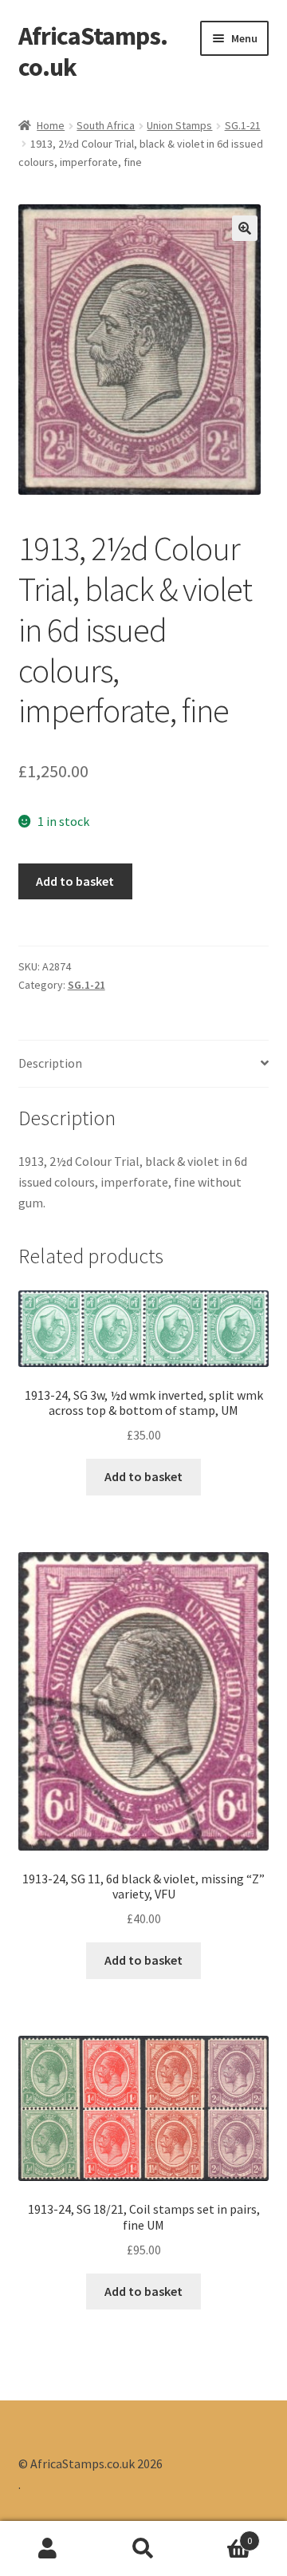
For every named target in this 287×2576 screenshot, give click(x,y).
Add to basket (75, 881)
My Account (48, 2549)
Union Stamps (179, 125)
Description (50, 1063)
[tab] (144, 1064)
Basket (222, 2535)
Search (143, 2549)
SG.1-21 (243, 125)
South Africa (106, 125)
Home (51, 125)
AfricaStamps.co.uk (93, 51)
